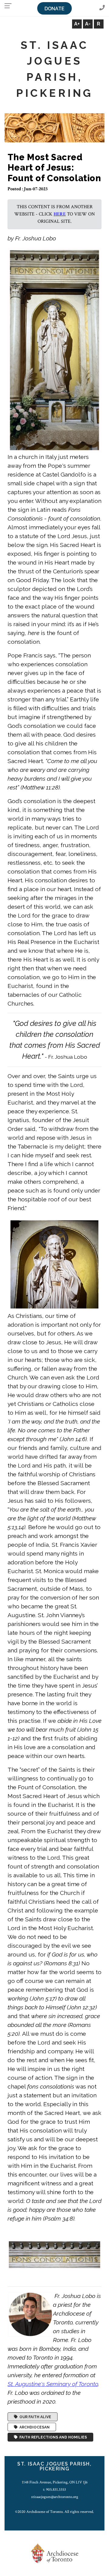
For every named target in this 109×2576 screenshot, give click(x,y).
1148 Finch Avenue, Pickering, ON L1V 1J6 (55, 2482)
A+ (77, 24)
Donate (54, 9)
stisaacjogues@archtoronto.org (55, 2497)
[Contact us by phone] (102, 8)
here (60, 214)
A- (88, 24)
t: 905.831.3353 (54, 2489)
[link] (53, 2384)
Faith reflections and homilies (52, 2437)
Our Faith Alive (34, 2417)
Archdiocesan (34, 2427)
